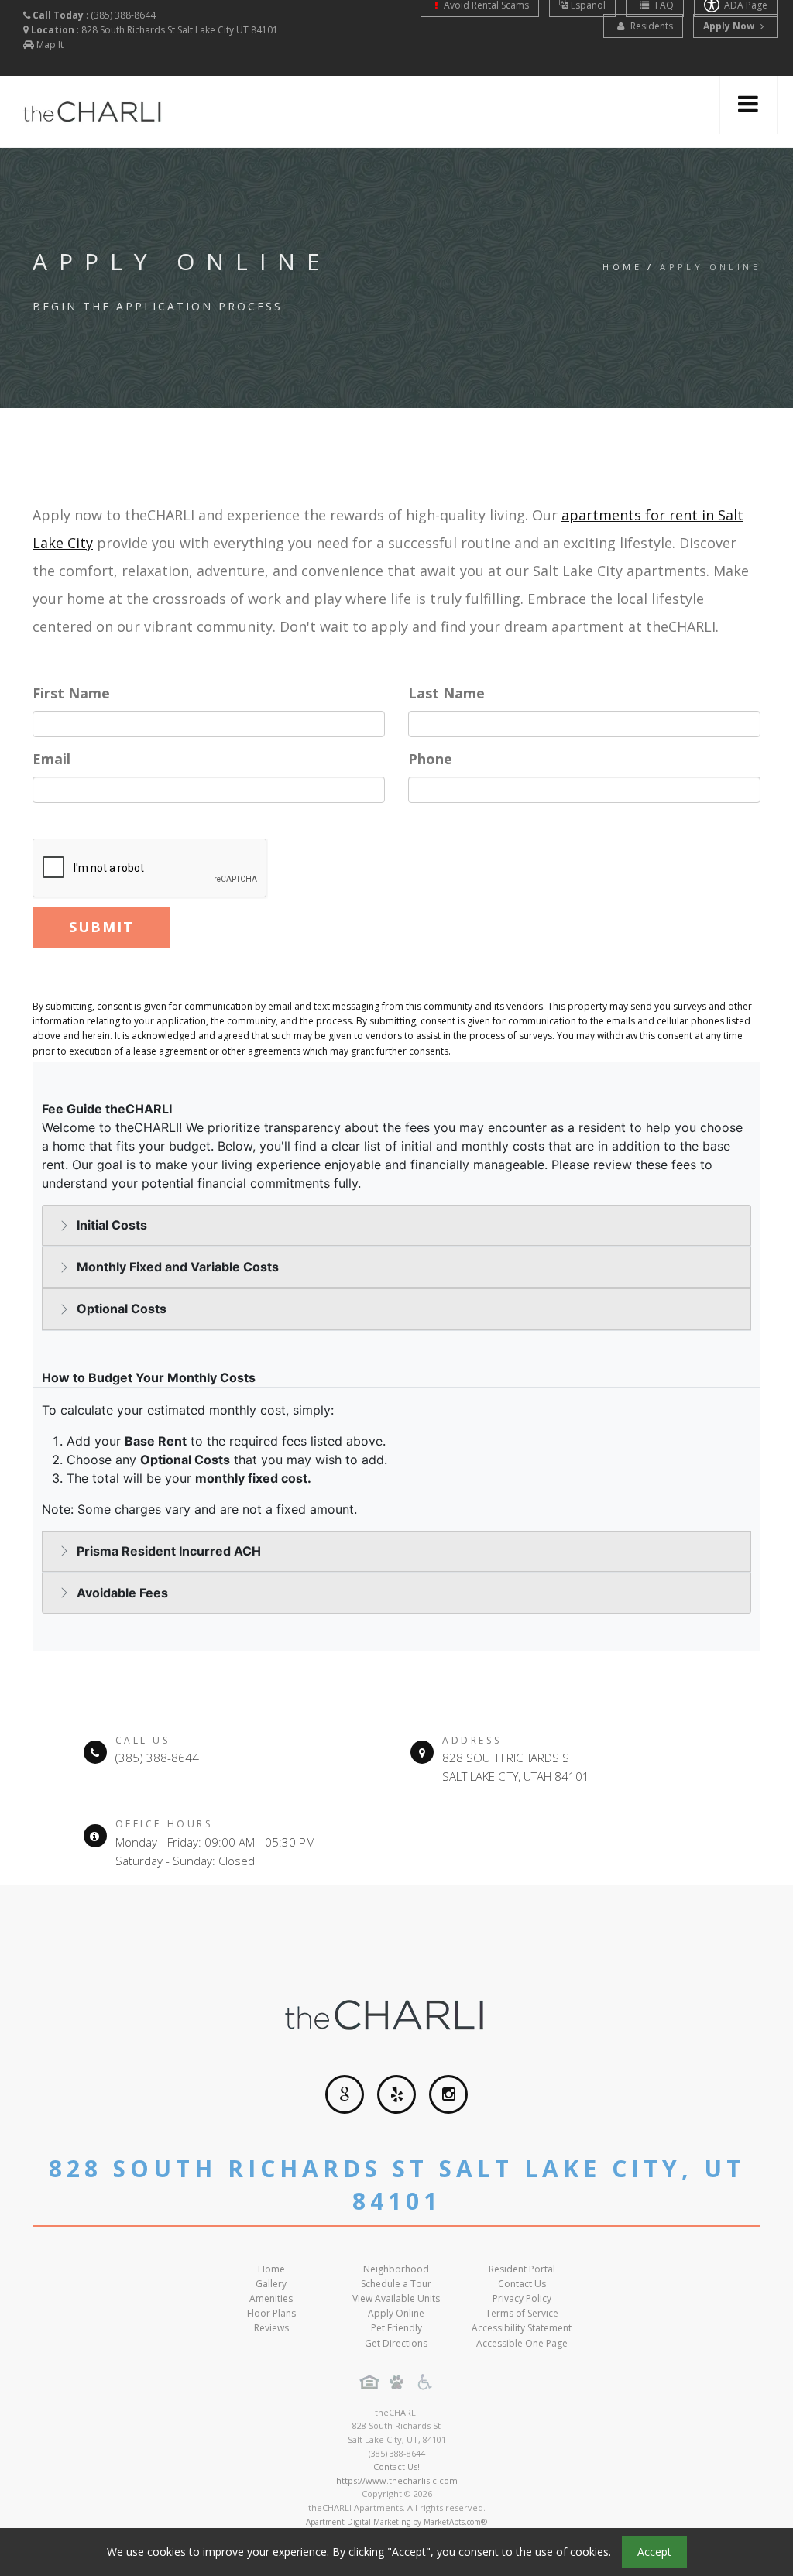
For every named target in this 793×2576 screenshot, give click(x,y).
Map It (50, 45)
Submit (101, 927)
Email (51, 759)
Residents (651, 26)
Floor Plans (271, 2313)
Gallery (271, 2284)
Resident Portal (522, 2269)
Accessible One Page (522, 2343)
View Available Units (396, 2298)
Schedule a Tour (396, 2284)
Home (622, 267)
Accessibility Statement (522, 2328)
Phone (430, 759)
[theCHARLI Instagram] (448, 2094)
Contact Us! (396, 2466)
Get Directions (396, 2343)
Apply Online (396, 2313)
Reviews (271, 2328)
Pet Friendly (396, 2328)
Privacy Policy (522, 2298)
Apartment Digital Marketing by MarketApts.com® (396, 2522)
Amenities (271, 2298)
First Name (71, 693)
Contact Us (522, 2284)
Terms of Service (522, 2313)
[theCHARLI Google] (345, 2094)
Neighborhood (396, 2269)
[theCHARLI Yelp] (396, 2094)
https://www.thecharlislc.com (397, 2480)
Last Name (446, 693)
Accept (654, 2552)
